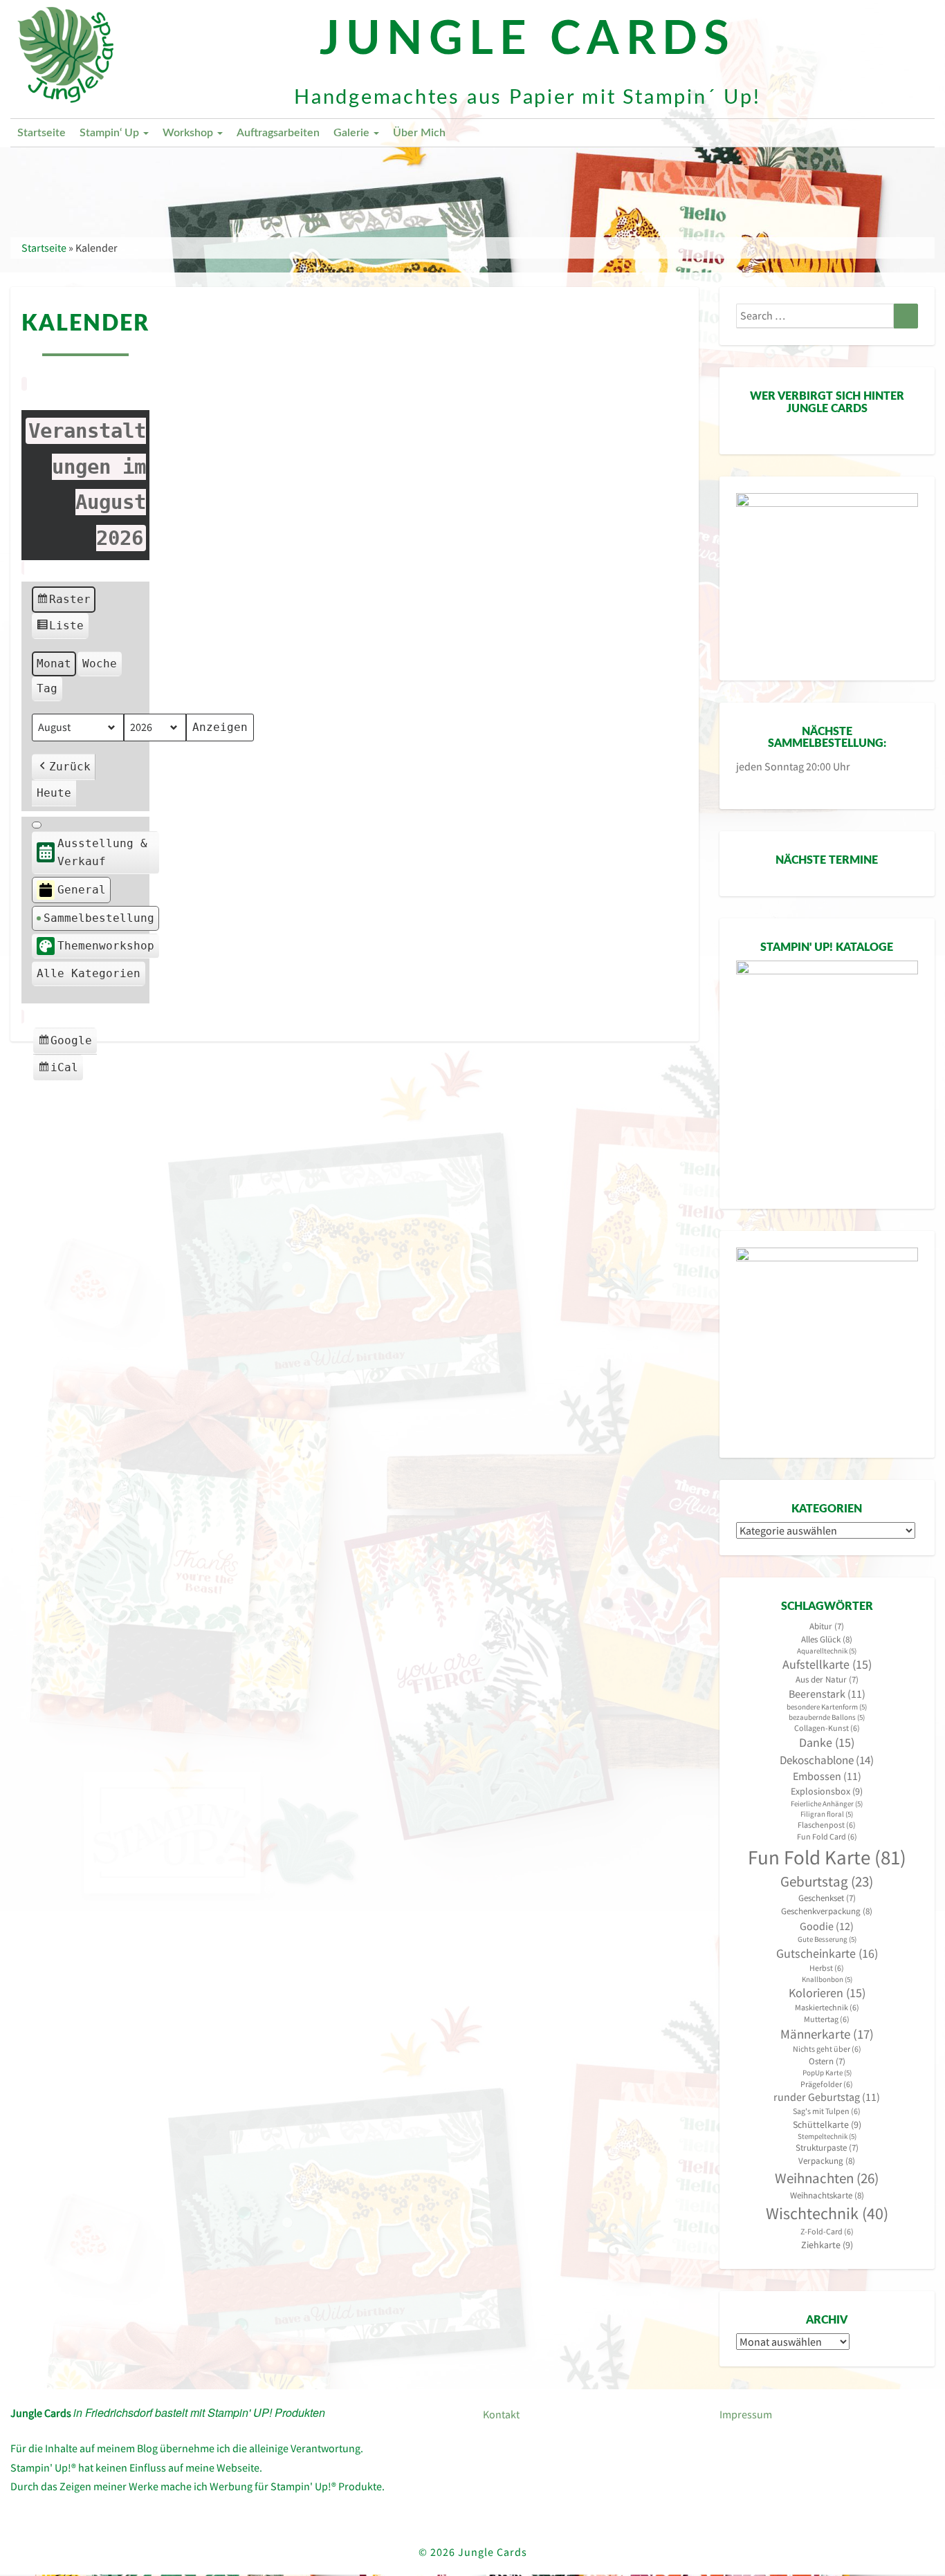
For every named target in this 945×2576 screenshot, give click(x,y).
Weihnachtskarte (827, 2195)
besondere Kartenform (827, 1707)
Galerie (353, 133)
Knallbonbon (827, 1980)
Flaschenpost (827, 1825)
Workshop (189, 133)
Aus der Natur (827, 1679)
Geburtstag (827, 1882)
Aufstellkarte (827, 1665)
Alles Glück (827, 1639)
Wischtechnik (827, 2213)
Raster (64, 603)
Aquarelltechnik (827, 1651)
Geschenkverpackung (827, 1911)
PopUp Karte (827, 2073)
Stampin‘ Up (111, 133)
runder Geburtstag (827, 2097)
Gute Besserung (827, 1939)
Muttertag (827, 2019)
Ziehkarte (827, 2245)
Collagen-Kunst (827, 1728)
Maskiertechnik (827, 2007)
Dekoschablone (827, 1760)
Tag (47, 688)
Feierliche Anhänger (827, 1804)
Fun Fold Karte (827, 1857)
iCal (60, 1071)
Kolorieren (827, 1993)
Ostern (827, 2061)
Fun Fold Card (827, 1836)
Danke (827, 1743)
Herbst (827, 1968)
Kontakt (501, 2414)
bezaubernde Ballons (827, 1717)
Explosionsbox (827, 1791)
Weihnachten (827, 2178)
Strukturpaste (827, 2148)
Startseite (42, 133)
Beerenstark (827, 1694)
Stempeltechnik (827, 2137)
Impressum (746, 2414)
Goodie (827, 1926)
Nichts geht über (827, 2049)
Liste (60, 629)
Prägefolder (827, 2084)
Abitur (827, 1626)
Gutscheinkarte (827, 1953)
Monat (54, 664)
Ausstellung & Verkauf (102, 852)
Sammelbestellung (99, 918)
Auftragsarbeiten (278, 133)
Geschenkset (827, 1898)
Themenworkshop (106, 946)
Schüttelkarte (827, 2124)
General (82, 890)
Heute (54, 793)
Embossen (827, 1776)
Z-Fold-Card (827, 2231)
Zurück (70, 767)
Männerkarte (827, 2034)
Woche (100, 664)
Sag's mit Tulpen (827, 2111)
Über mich (419, 133)
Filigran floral (827, 1814)
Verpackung (827, 2161)
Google (67, 1044)
